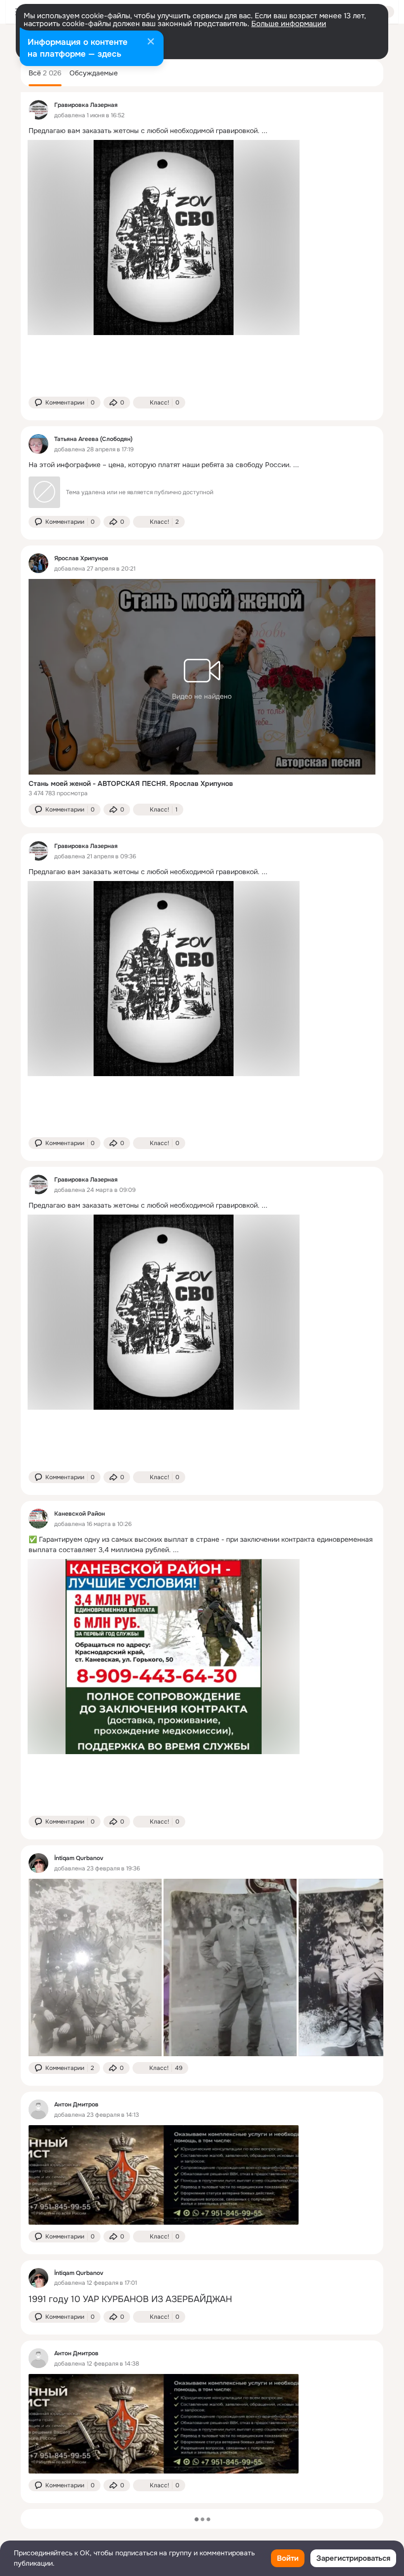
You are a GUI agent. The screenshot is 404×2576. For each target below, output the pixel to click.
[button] (65, 403)
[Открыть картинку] (95, 1967)
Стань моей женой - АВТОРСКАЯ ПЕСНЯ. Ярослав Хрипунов (131, 783)
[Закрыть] (151, 42)
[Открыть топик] (202, 131)
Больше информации (289, 24)
